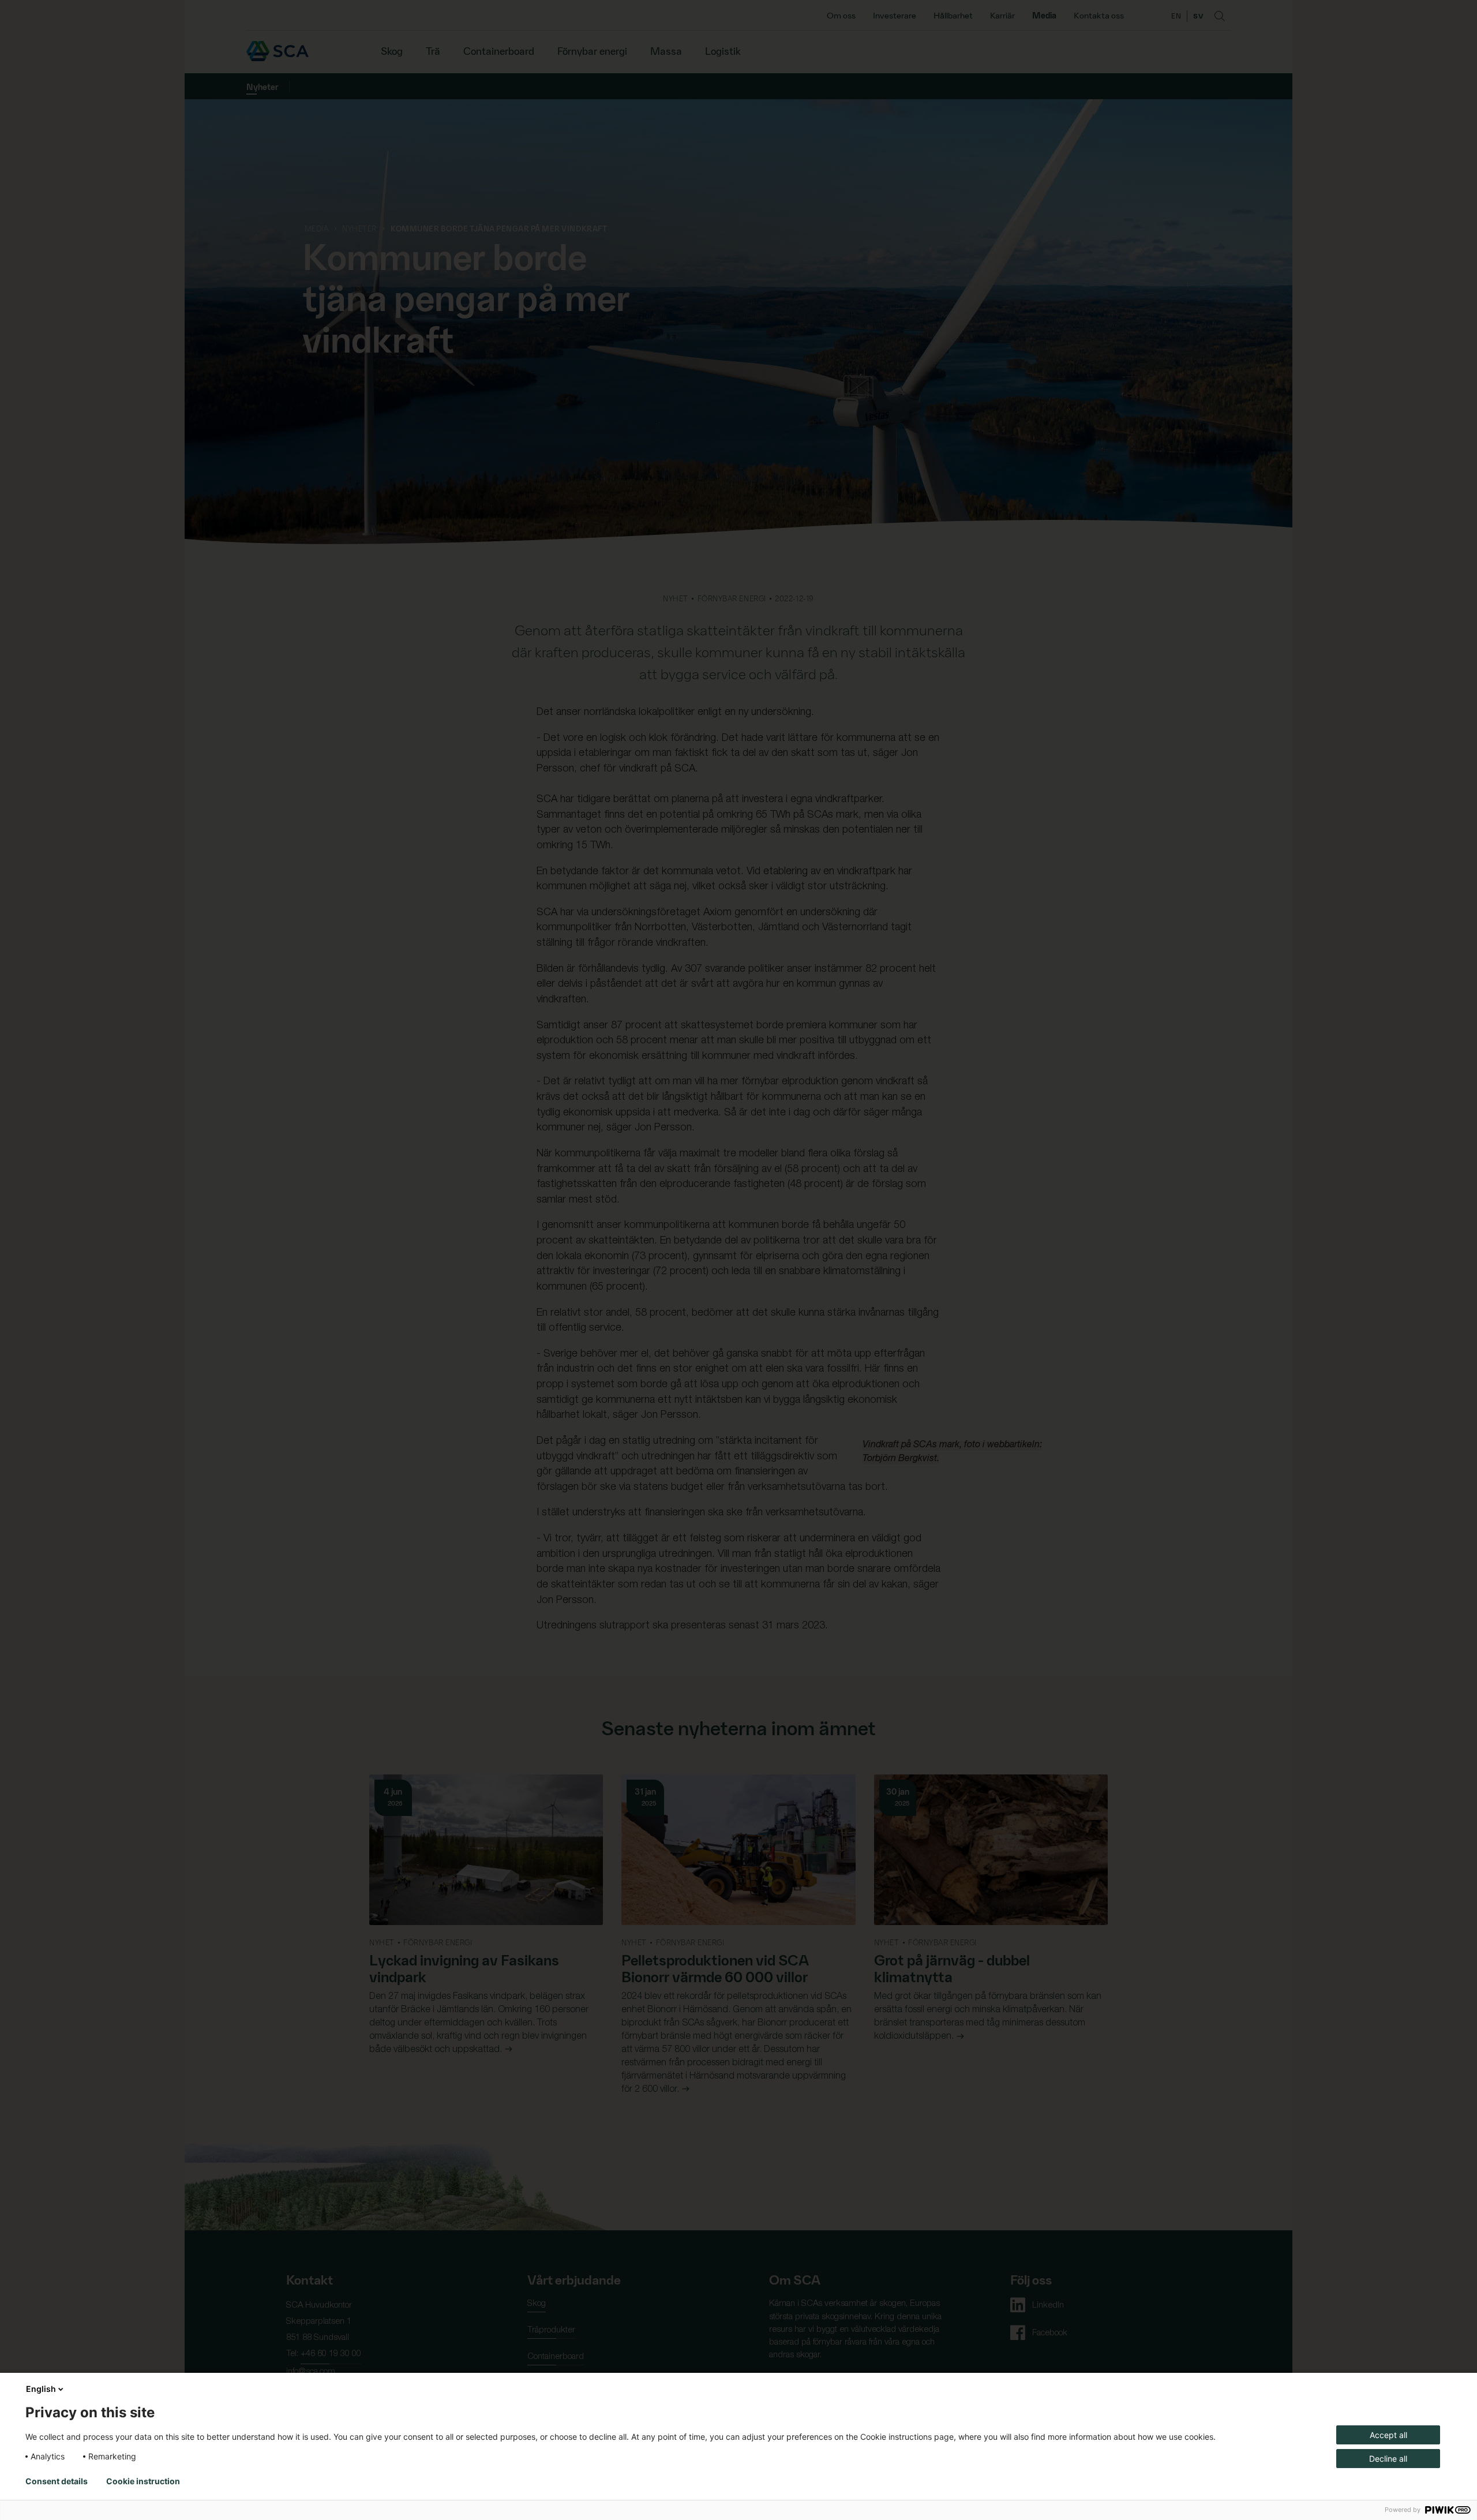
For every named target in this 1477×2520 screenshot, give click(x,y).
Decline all (1388, 2459)
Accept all (1388, 2435)
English (41, 2389)
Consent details (57, 2481)
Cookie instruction (143, 2481)
